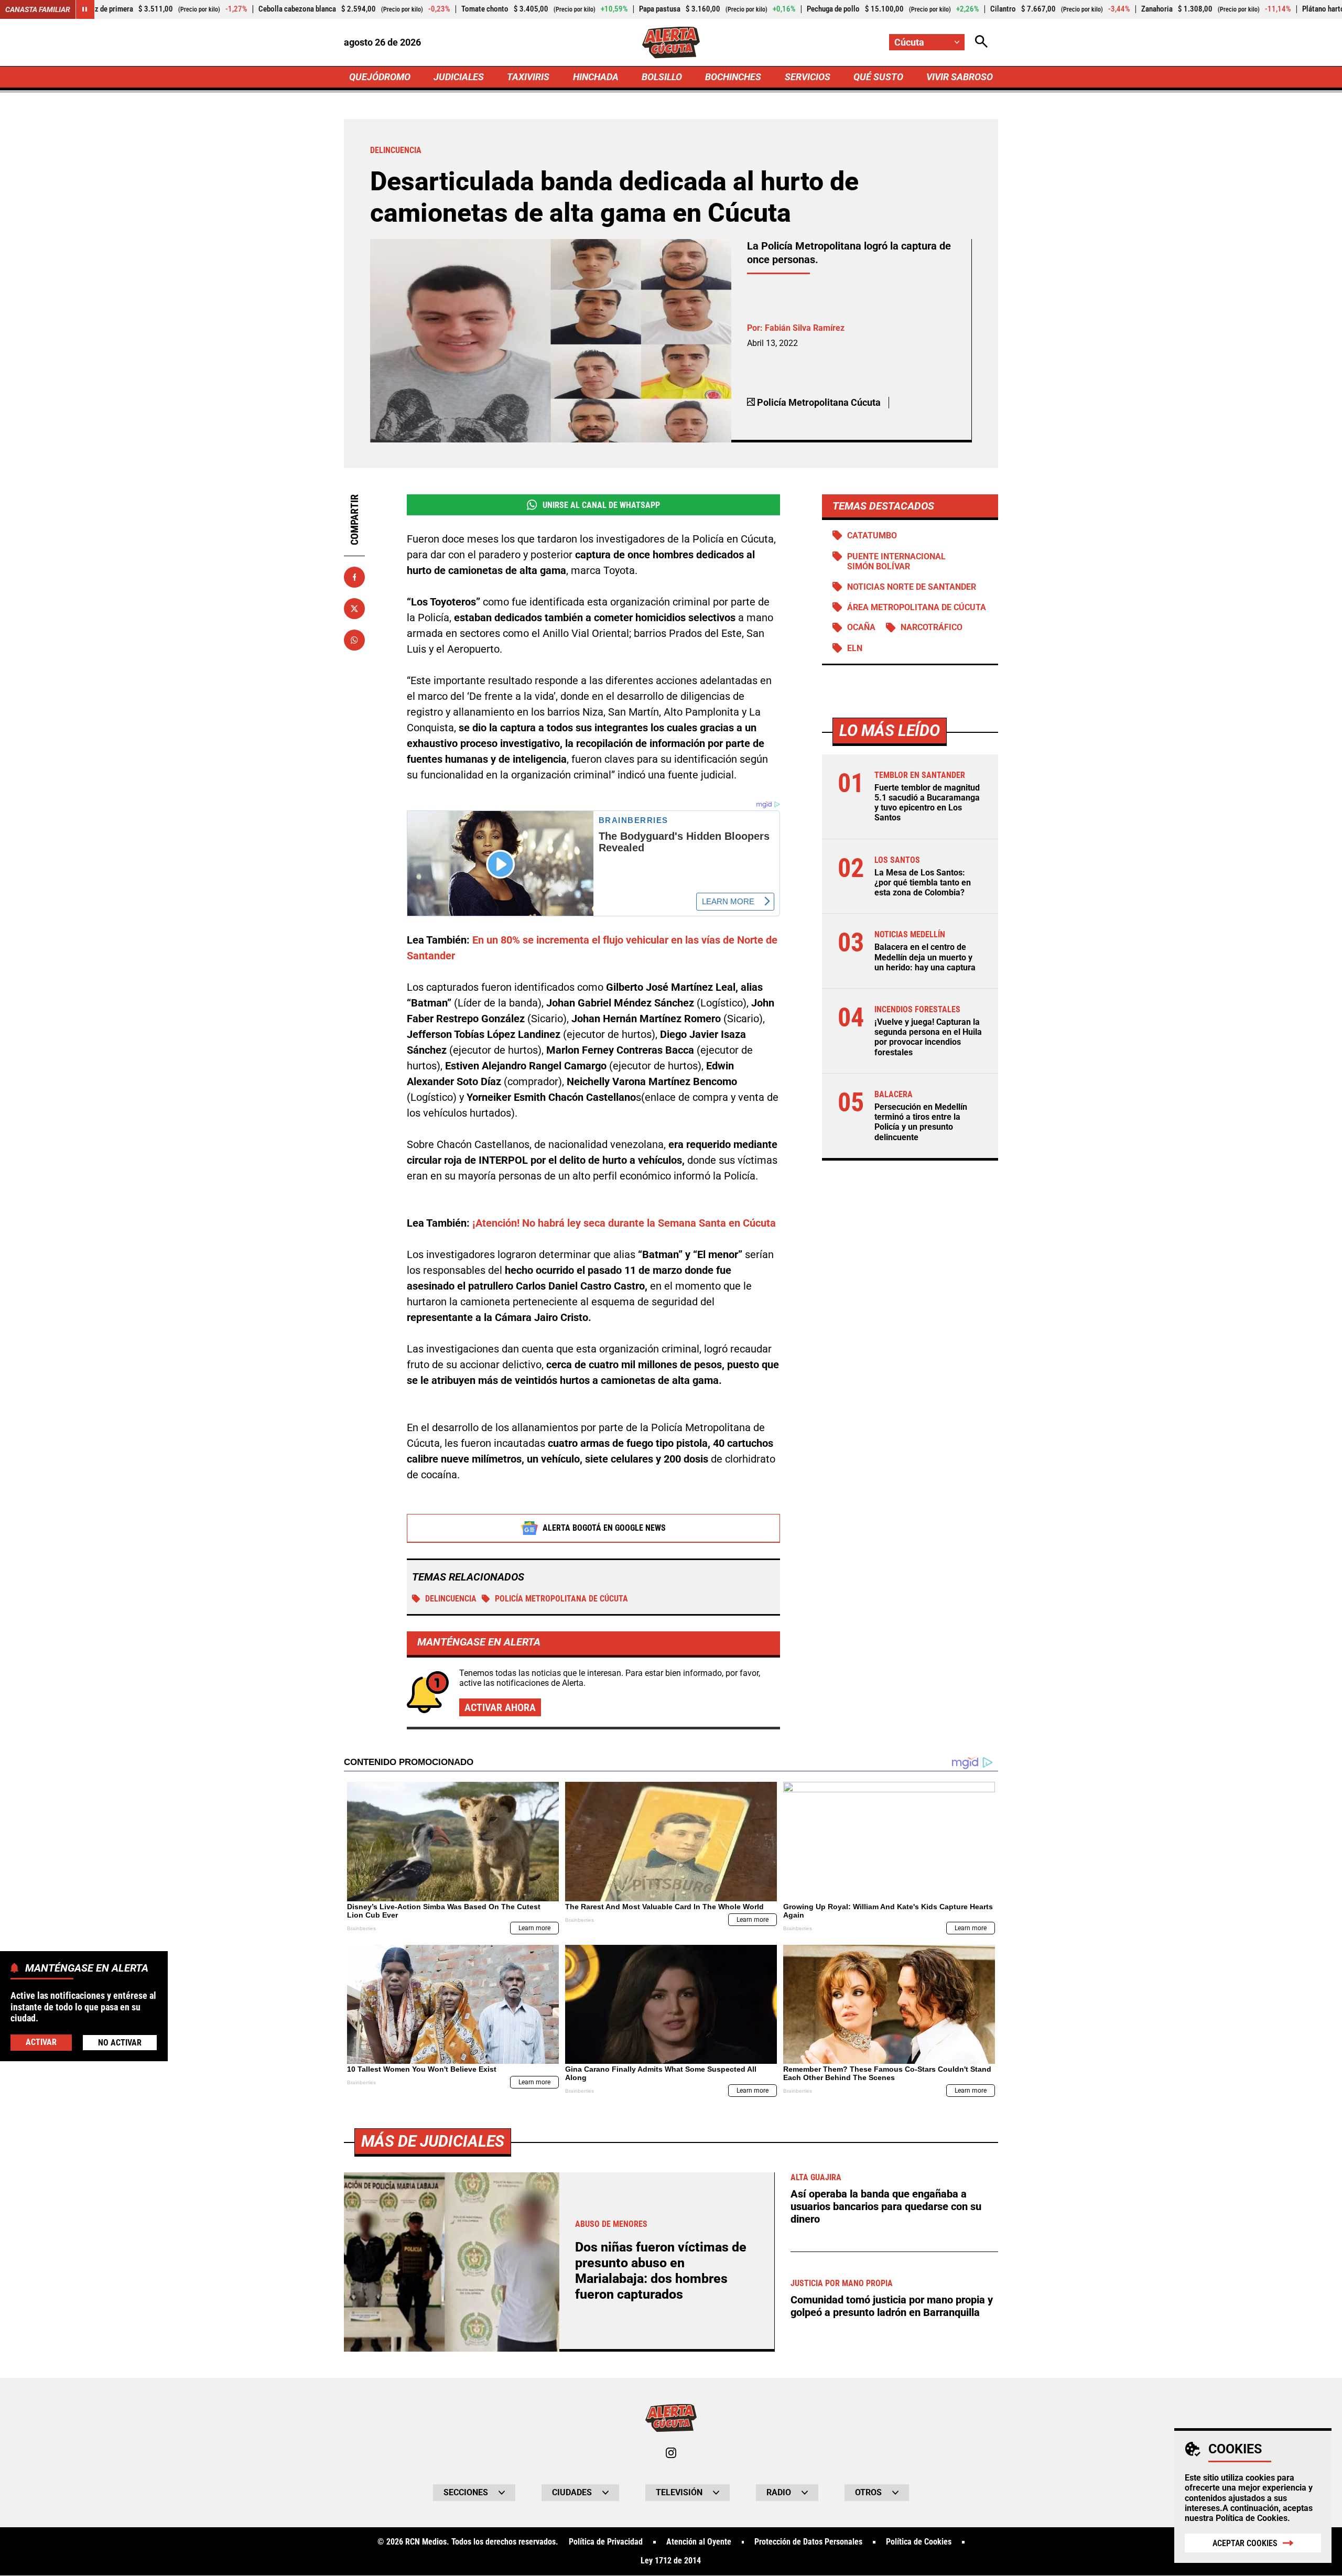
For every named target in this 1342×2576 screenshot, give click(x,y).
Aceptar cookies (1245, 2543)
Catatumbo (872, 535)
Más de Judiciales (433, 2141)
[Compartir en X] (354, 609)
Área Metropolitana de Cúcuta (917, 607)
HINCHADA (596, 77)
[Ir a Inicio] (671, 42)
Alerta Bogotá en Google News (604, 1528)
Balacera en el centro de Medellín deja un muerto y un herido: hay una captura (925, 957)
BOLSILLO (662, 77)
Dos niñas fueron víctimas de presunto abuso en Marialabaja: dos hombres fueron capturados (661, 2271)
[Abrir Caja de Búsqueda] (981, 42)
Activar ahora (500, 1707)
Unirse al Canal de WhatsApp (601, 505)
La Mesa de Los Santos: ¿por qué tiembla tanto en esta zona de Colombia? (923, 883)
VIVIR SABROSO (960, 77)
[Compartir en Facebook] (354, 577)
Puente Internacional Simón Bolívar (896, 561)
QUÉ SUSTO (878, 77)
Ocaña (861, 628)
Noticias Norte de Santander (912, 587)
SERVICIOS (808, 77)
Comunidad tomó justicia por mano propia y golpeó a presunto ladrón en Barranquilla (892, 2306)
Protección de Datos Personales (808, 2542)
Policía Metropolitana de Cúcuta (561, 1599)
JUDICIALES (459, 77)
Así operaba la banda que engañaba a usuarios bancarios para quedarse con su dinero (886, 2206)
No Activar (120, 2042)
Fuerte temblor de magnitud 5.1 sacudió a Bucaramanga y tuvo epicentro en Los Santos (927, 803)
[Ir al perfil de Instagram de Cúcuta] (671, 2453)
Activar (41, 2042)
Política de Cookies (1252, 2518)
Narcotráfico (932, 628)
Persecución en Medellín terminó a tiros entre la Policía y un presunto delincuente (921, 1123)
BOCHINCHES (733, 77)
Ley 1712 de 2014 (671, 2561)
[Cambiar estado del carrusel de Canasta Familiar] (85, 9)
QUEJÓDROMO (380, 77)
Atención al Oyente (699, 2542)
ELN (855, 648)
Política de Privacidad (606, 2542)
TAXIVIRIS (528, 77)
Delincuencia (451, 1599)
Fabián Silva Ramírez (805, 328)
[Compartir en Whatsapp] (354, 640)
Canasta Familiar (38, 9)
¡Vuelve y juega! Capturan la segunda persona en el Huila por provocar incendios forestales (928, 1038)
